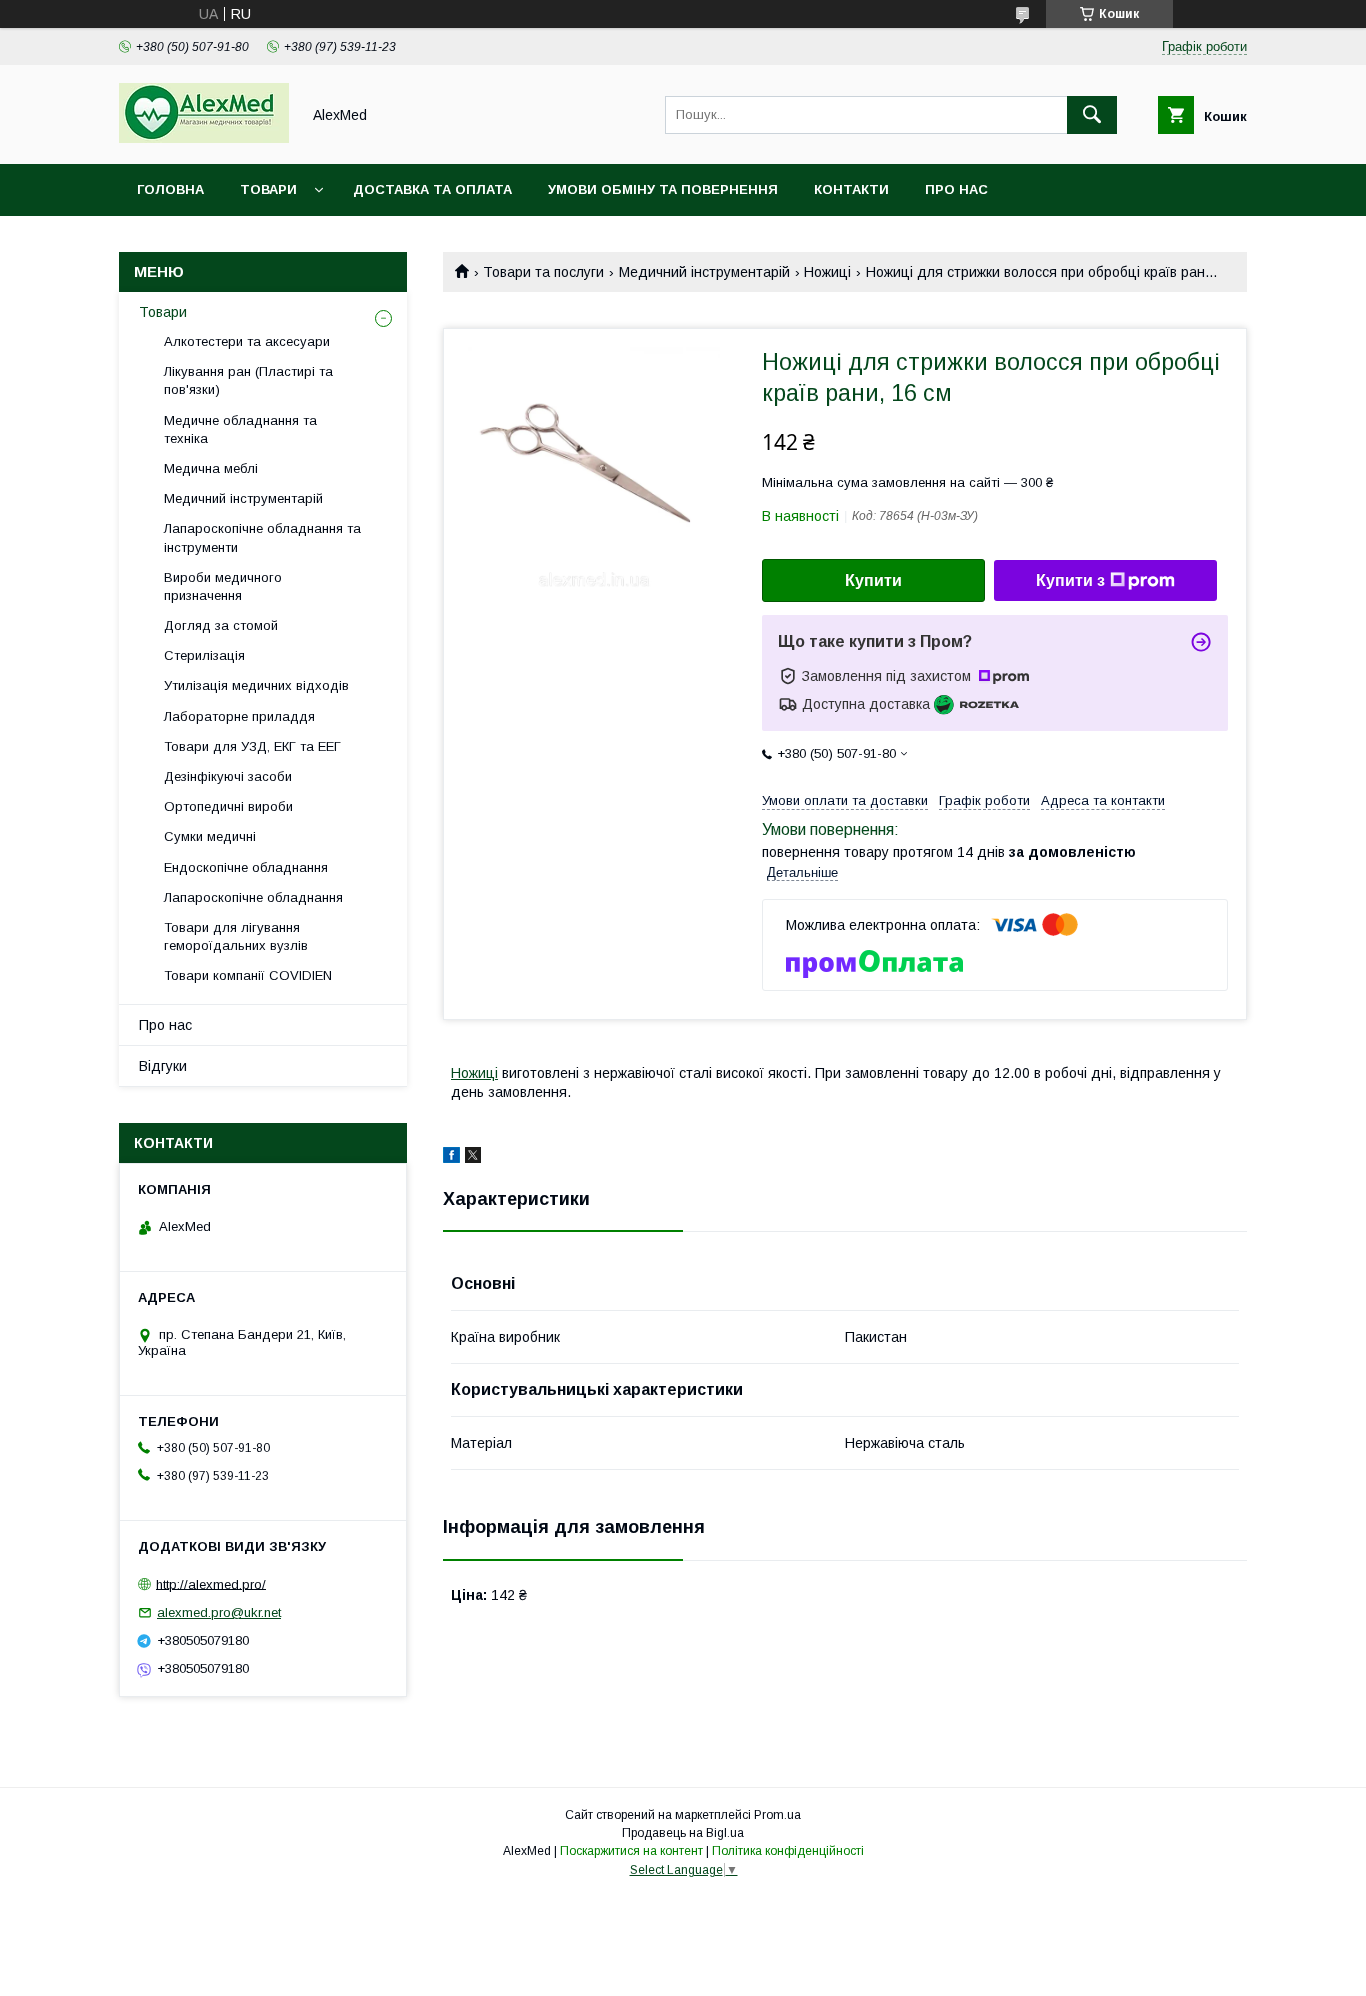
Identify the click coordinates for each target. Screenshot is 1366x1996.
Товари (268, 189)
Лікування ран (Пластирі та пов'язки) (248, 380)
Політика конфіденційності (788, 1851)
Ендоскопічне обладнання (246, 867)
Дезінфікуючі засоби (228, 776)
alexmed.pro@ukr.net (219, 1612)
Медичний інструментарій (704, 272)
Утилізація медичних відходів (256, 685)
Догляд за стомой (221, 625)
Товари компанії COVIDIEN (248, 975)
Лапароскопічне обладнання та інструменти (262, 537)
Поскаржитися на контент (631, 1851)
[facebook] (451, 1158)
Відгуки (163, 1066)
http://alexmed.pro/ (211, 1583)
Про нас (956, 189)
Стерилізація (204, 655)
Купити (873, 580)
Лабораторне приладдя (239, 716)
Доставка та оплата (432, 189)
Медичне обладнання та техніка (240, 429)
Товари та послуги (543, 272)
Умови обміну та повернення (663, 189)
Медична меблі (211, 468)
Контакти (851, 189)
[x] (473, 1158)
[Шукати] (1092, 115)
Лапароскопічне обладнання (253, 897)
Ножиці (827, 272)
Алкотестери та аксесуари (247, 341)
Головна (170, 189)
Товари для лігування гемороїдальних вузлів (236, 936)
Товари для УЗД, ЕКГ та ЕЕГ (252, 746)
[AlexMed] (204, 138)
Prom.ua (777, 1815)
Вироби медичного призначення (223, 586)
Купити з (1070, 580)
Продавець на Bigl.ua (683, 1833)
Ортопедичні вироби (228, 806)
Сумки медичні (210, 836)
